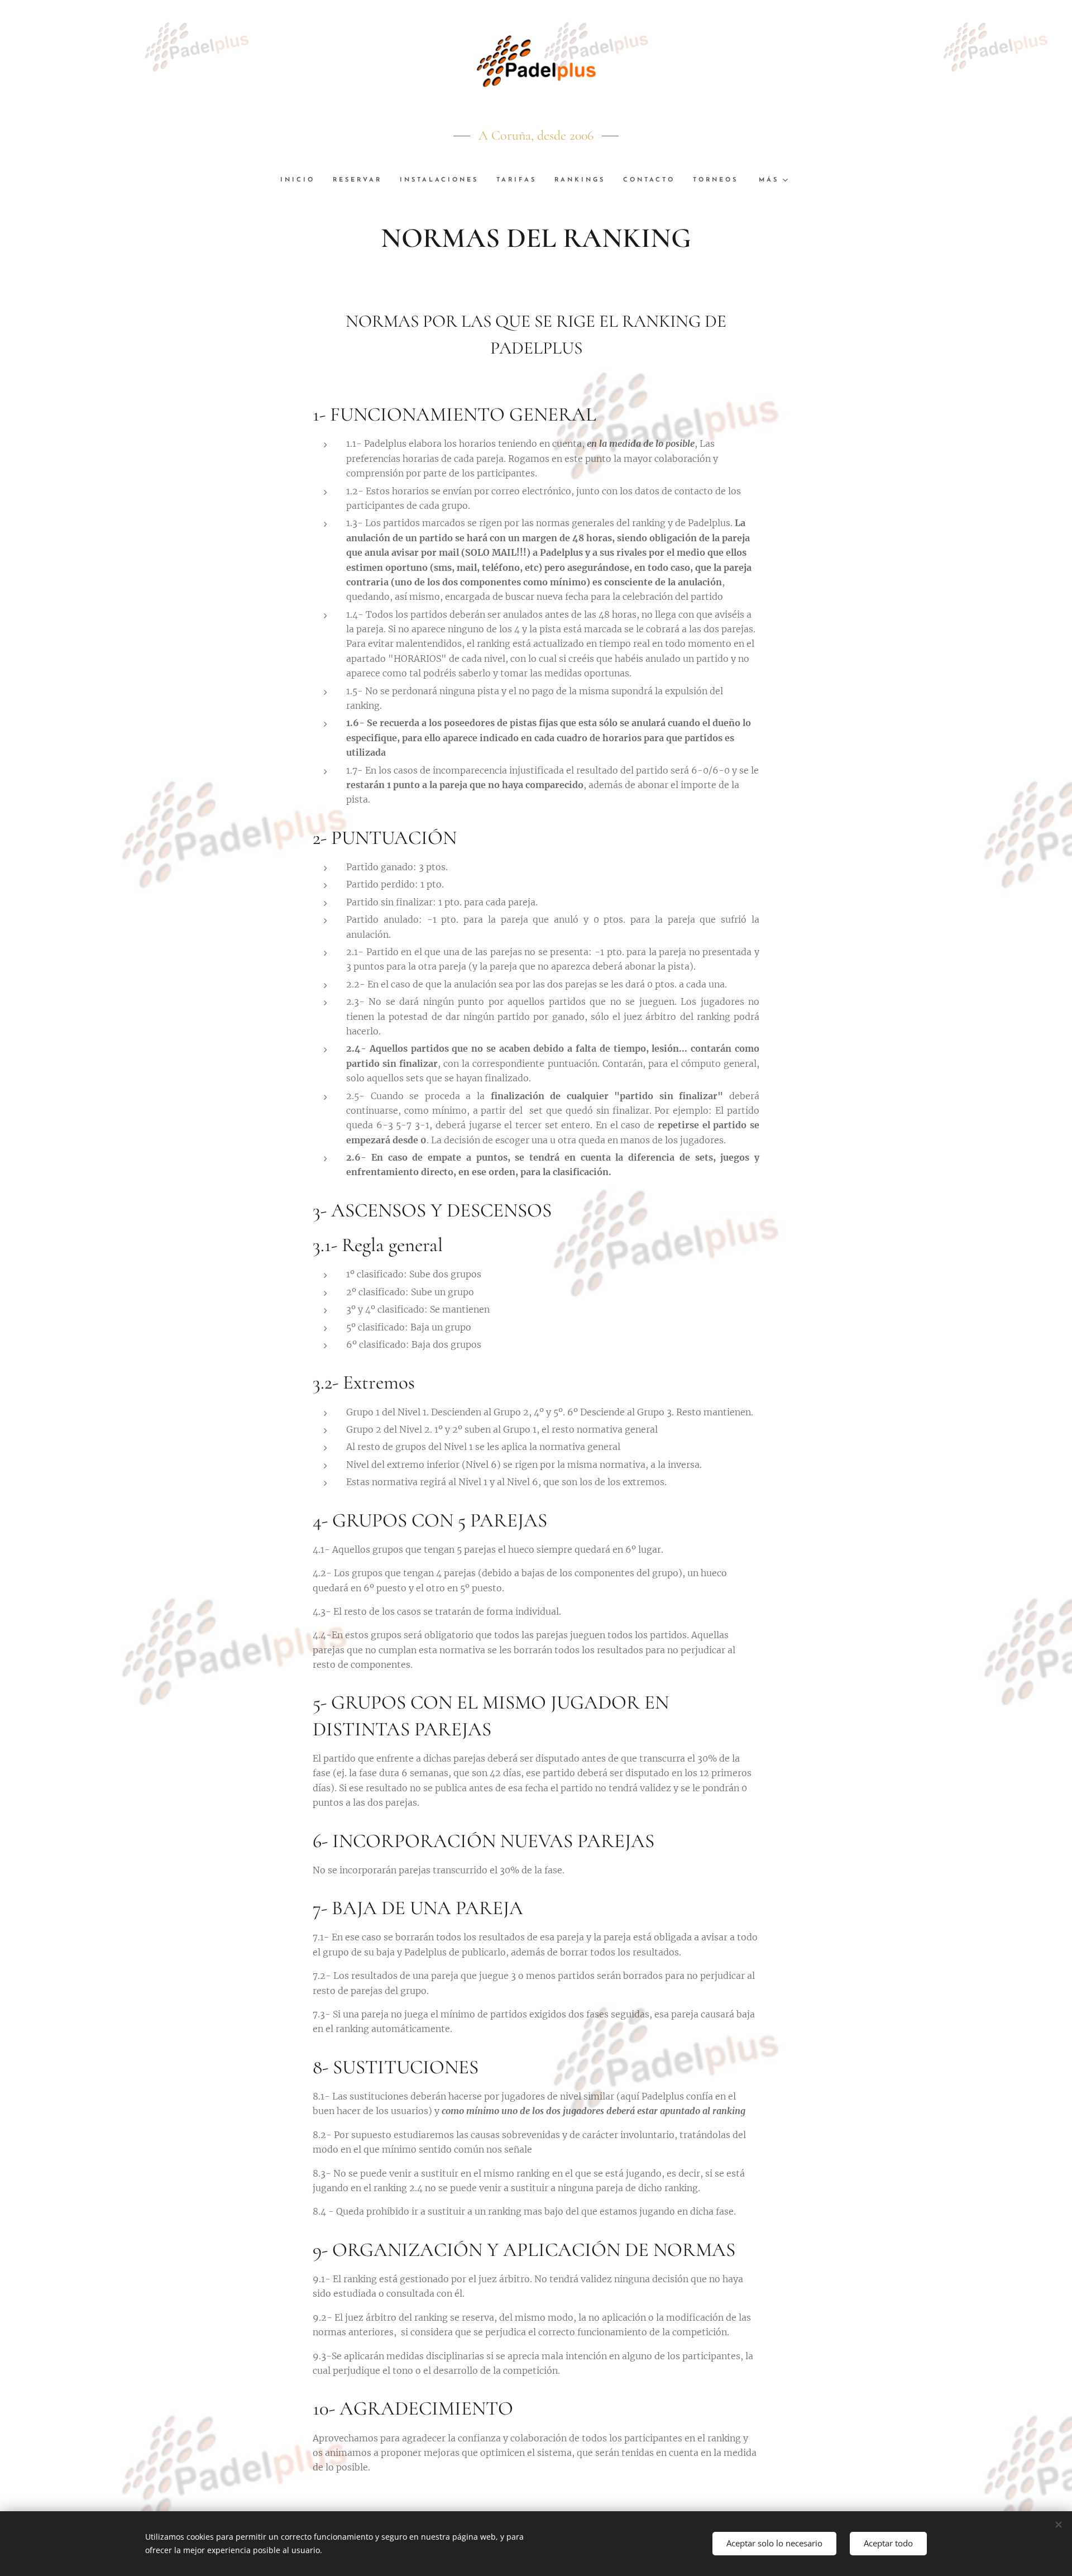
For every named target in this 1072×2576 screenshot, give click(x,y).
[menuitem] (302, 180)
